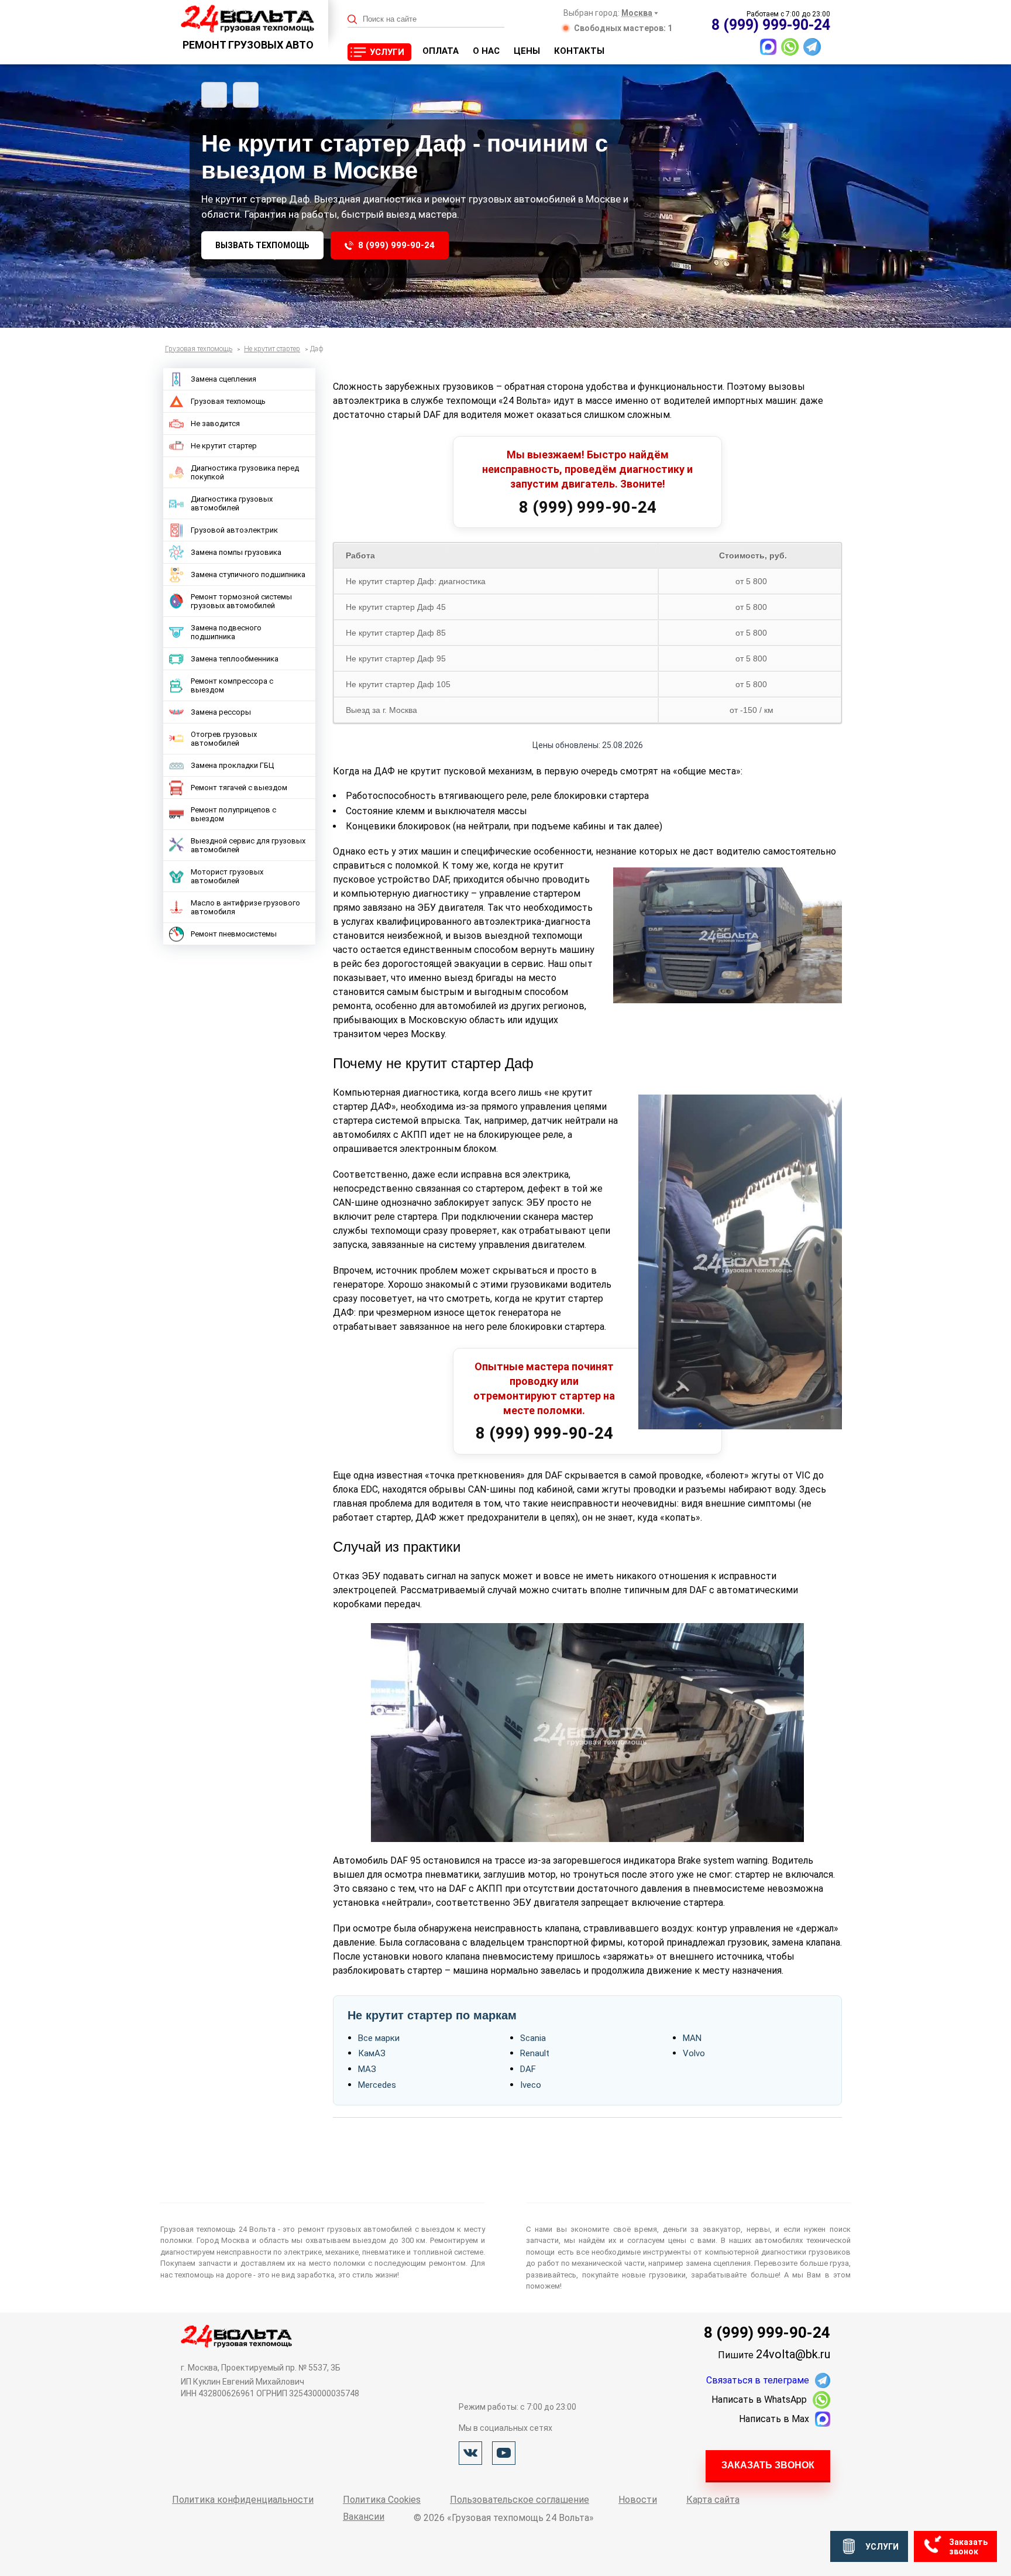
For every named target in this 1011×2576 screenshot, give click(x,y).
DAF (528, 2069)
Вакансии (364, 2517)
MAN (692, 2038)
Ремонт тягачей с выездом (239, 788)
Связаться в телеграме (758, 2380)
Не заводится (215, 423)
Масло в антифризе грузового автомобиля (245, 907)
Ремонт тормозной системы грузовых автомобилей (241, 601)
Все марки (379, 2038)
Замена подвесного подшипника (226, 632)
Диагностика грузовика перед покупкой (245, 472)
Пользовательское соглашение (520, 2500)
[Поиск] (353, 20)
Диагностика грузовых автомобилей (232, 503)
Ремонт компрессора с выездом (232, 685)
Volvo (694, 2053)
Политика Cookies (382, 2500)
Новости (638, 2500)
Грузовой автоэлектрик (234, 530)
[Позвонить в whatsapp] (790, 47)
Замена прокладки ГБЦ (232, 765)
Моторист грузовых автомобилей (227, 876)
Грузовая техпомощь (228, 401)
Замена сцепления (223, 379)
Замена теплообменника (235, 659)
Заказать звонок (768, 2465)
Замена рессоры (221, 712)
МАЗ (367, 2069)
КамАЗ (372, 2053)
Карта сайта (713, 2500)
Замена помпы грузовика (236, 552)
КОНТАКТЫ (579, 51)
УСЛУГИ (387, 52)
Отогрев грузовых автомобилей (224, 739)
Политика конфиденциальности (243, 2500)
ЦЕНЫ (527, 51)
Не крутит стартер (224, 446)
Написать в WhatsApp (759, 2400)
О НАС (486, 51)
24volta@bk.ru (793, 2354)
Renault (535, 2053)
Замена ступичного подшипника (248, 574)
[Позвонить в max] (768, 47)
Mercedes (377, 2085)
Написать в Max (774, 2419)
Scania (533, 2038)
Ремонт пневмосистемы (234, 934)
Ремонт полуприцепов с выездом (233, 814)
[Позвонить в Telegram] (812, 47)
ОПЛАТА (441, 51)
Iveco (531, 2085)
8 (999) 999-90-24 (396, 245)
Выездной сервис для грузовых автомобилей (248, 845)
